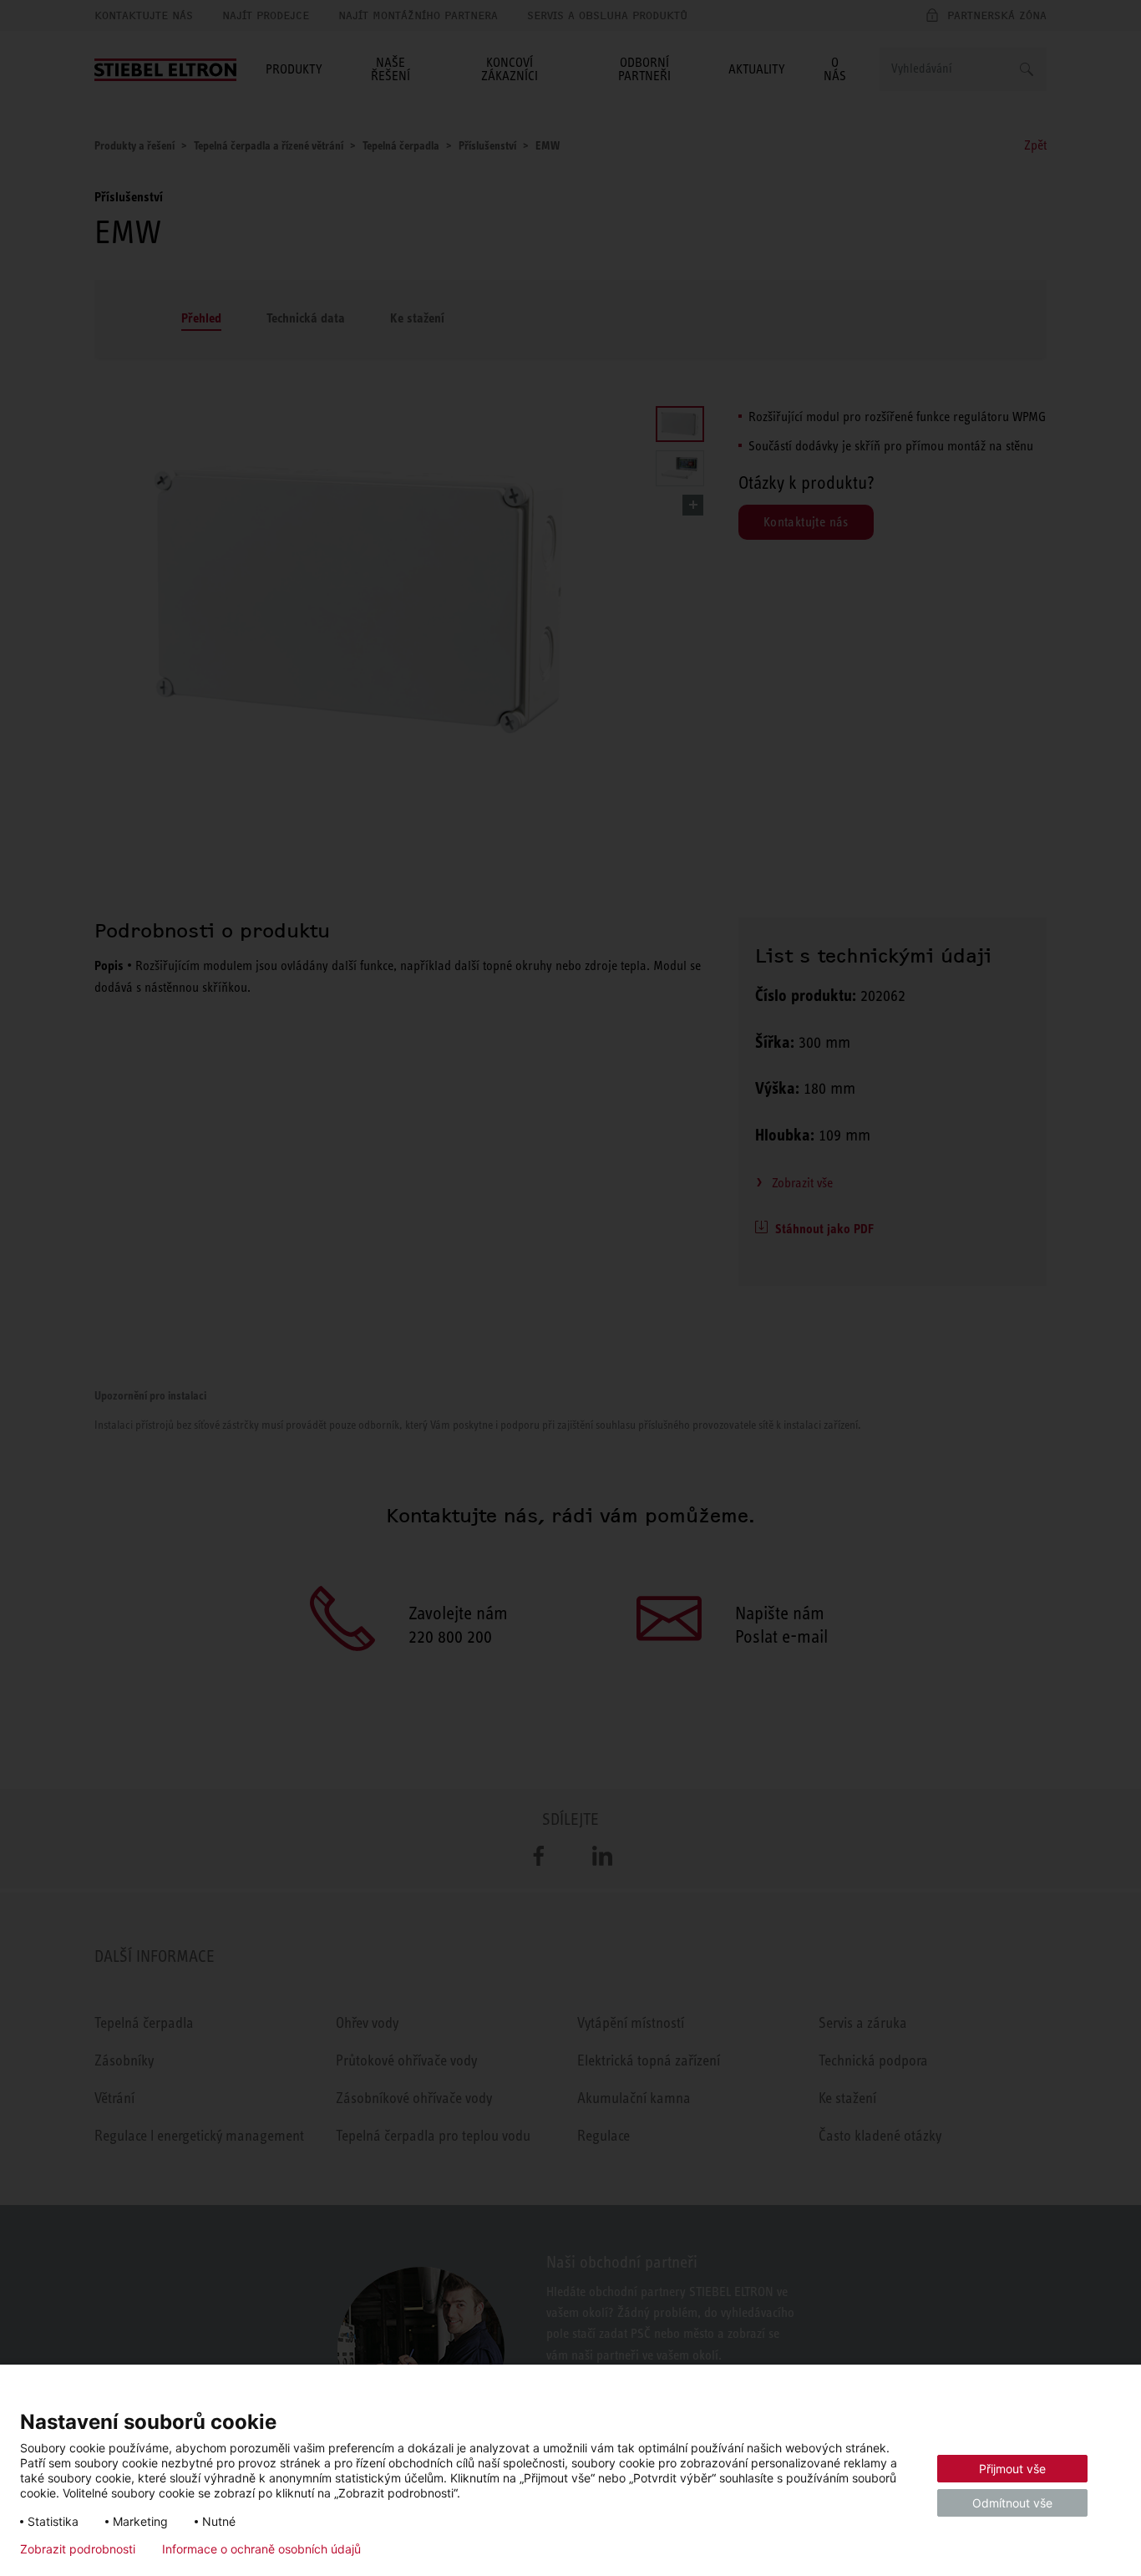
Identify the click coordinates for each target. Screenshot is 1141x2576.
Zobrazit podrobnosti (78, 2549)
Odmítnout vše (1012, 2503)
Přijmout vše (1012, 2469)
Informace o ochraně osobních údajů (261, 2549)
